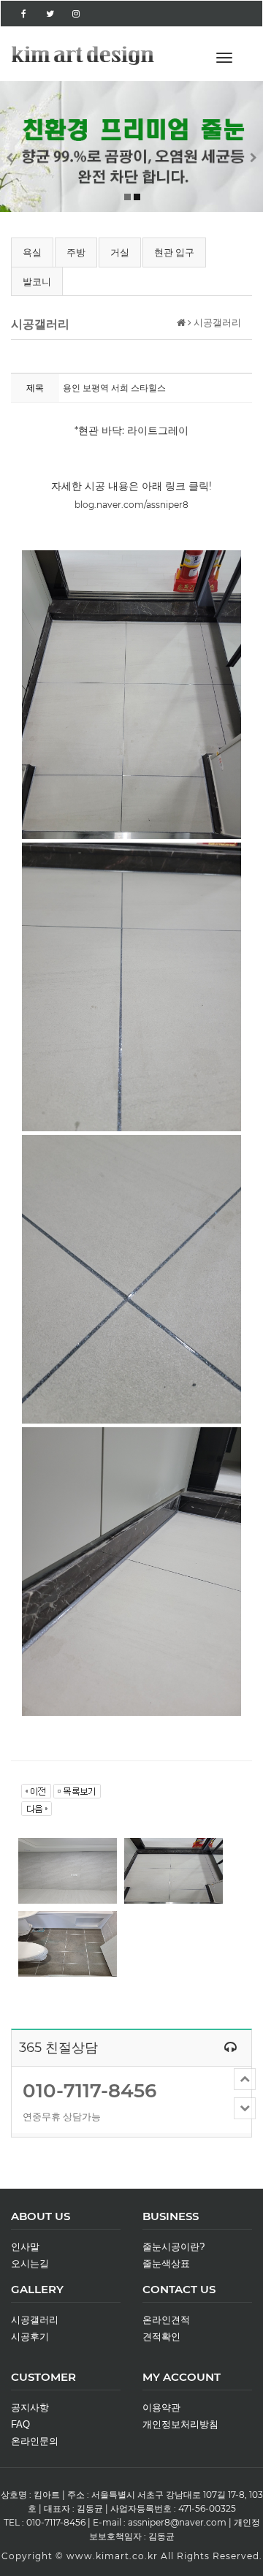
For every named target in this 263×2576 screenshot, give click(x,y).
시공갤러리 (35, 2320)
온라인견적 (166, 2320)
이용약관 (161, 2408)
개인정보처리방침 (180, 2424)
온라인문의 (35, 2441)
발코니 (37, 281)
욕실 (32, 252)
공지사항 (30, 2408)
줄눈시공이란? (174, 2247)
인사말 (25, 2247)
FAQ (20, 2424)
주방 (76, 252)
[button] (20, 146)
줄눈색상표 (166, 2264)
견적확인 (161, 2337)
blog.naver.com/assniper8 (131, 505)
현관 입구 (174, 252)
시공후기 (30, 2337)
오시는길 (30, 2264)
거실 (120, 252)
